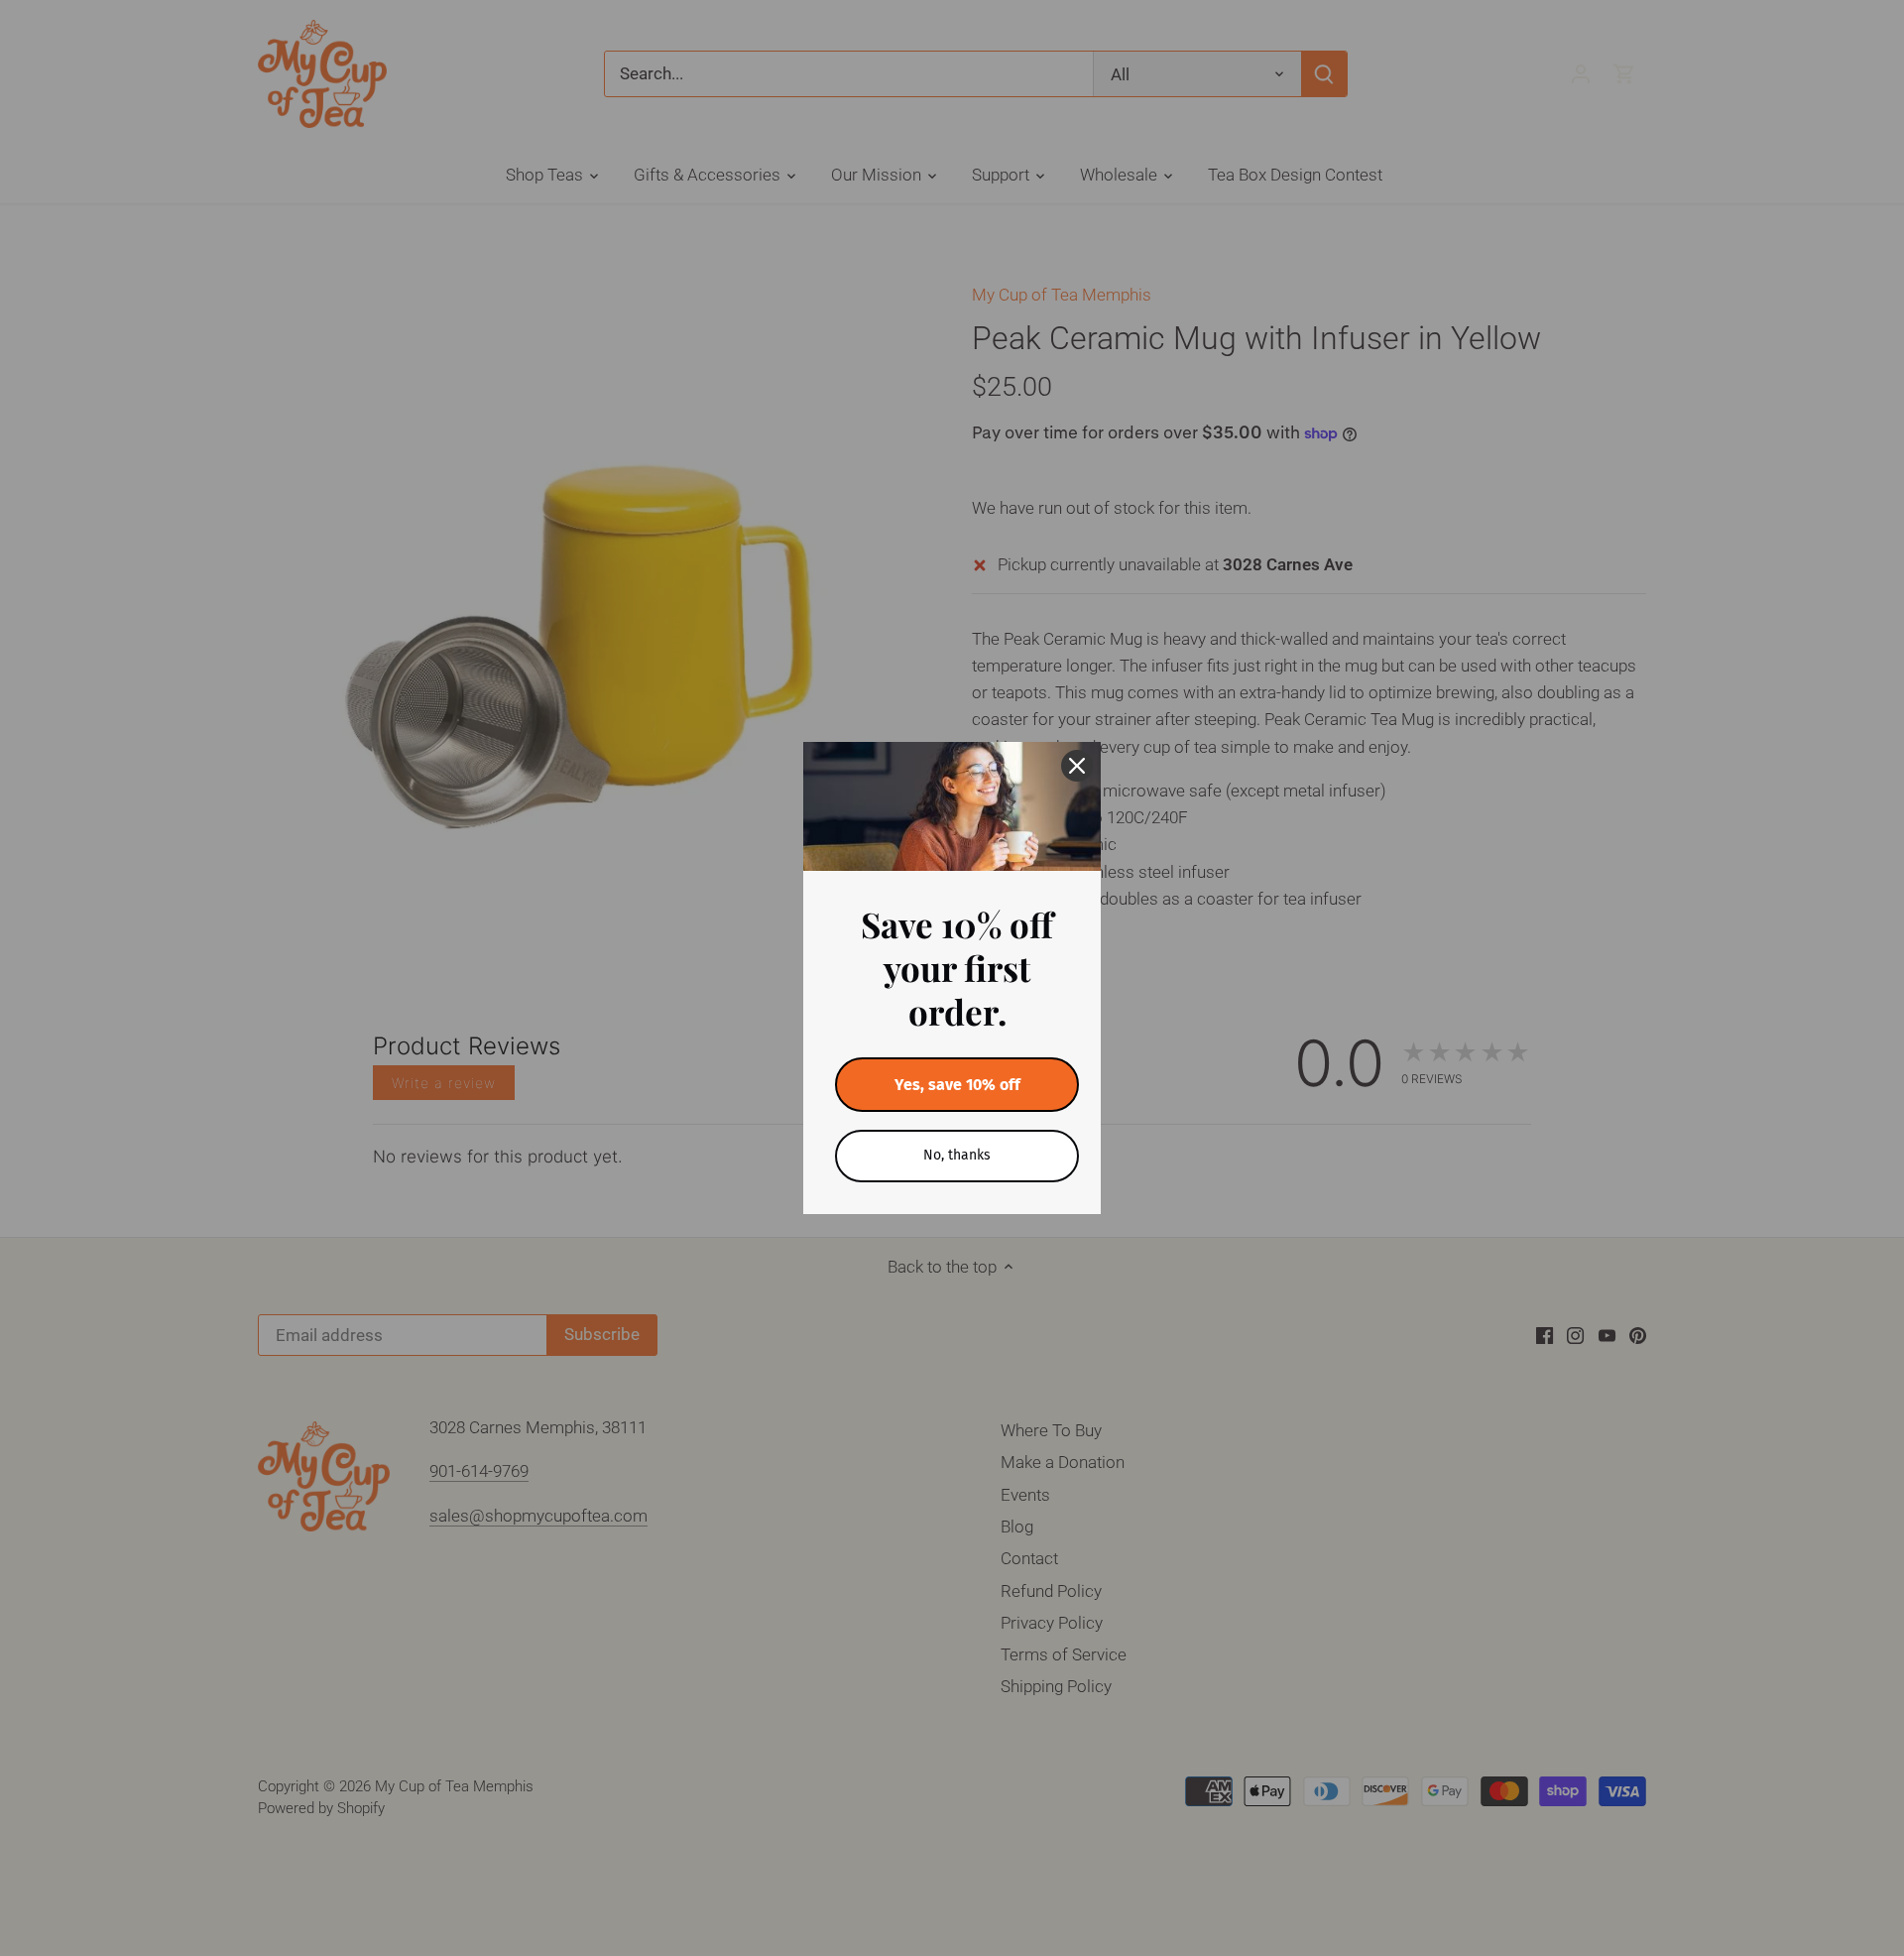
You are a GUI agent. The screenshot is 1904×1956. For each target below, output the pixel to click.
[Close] (1077, 766)
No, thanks (957, 1155)
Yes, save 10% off (957, 1085)
